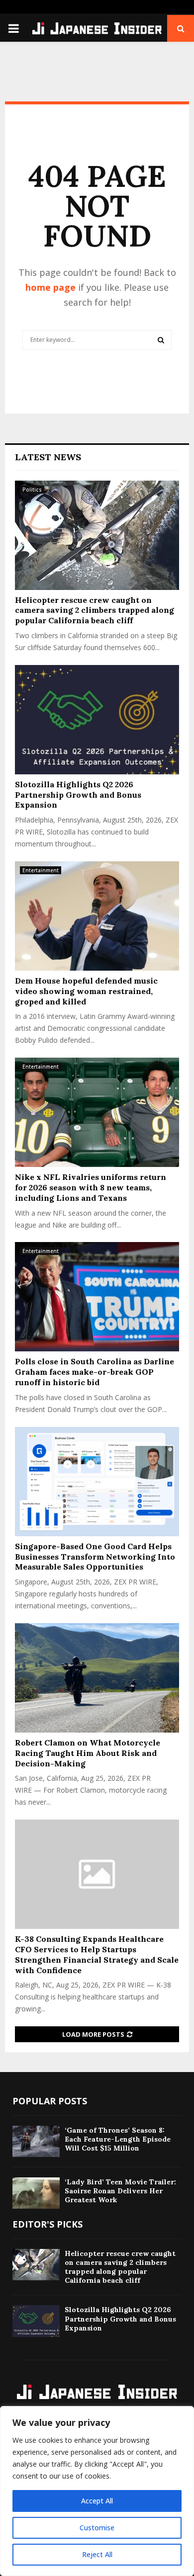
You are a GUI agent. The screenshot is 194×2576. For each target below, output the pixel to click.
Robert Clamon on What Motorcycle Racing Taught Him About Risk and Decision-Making (88, 1753)
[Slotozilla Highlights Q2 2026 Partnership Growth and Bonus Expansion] (97, 720)
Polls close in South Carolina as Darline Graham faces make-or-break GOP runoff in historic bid (95, 1372)
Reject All (97, 2554)
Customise (97, 2528)
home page (50, 287)
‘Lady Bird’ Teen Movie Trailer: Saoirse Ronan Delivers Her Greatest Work (120, 2191)
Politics (32, 490)
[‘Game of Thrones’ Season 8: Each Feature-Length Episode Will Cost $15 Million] (36, 2141)
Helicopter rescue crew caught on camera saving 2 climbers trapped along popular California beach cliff (95, 610)
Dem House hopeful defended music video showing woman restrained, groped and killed (86, 991)
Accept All (97, 2501)
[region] (97, 2491)
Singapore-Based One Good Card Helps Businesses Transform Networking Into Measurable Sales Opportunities (95, 1557)
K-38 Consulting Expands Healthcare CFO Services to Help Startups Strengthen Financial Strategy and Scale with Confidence (97, 1954)
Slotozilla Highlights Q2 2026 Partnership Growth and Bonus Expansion (78, 795)
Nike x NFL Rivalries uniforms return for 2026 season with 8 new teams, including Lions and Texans (91, 1187)
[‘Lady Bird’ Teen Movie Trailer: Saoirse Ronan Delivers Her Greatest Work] (36, 2193)
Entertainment (41, 870)
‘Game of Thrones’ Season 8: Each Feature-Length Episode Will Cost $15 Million (118, 2139)
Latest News (48, 457)
